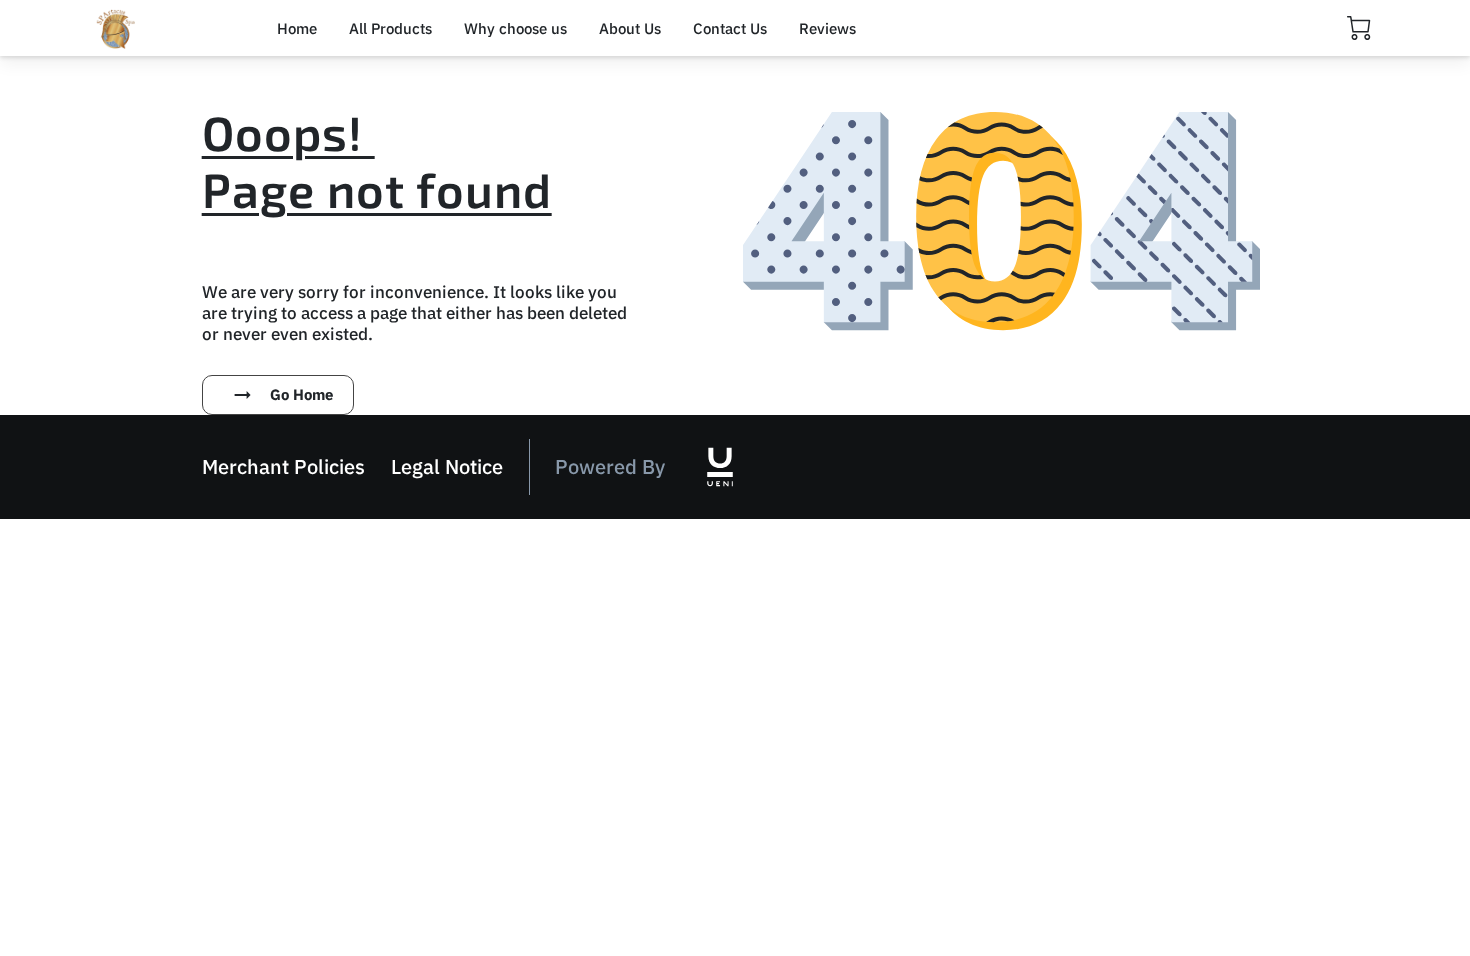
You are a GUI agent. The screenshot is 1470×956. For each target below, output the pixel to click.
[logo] (720, 467)
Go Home (301, 394)
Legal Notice (447, 466)
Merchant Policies (283, 466)
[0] (1359, 28)
